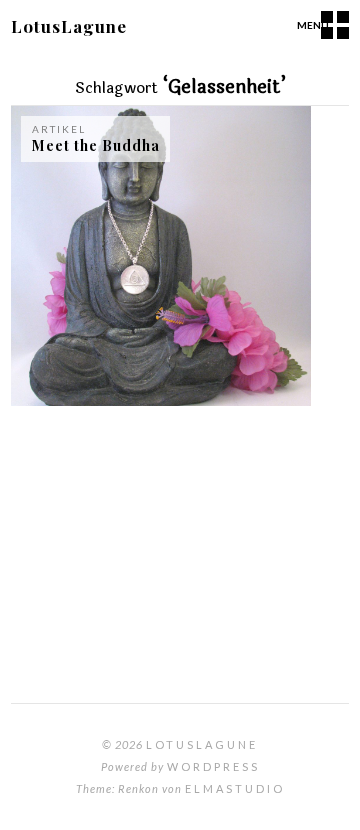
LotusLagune (69, 26)
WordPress (213, 766)
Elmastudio (235, 788)
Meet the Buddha (96, 145)
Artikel (59, 129)
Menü (313, 25)
